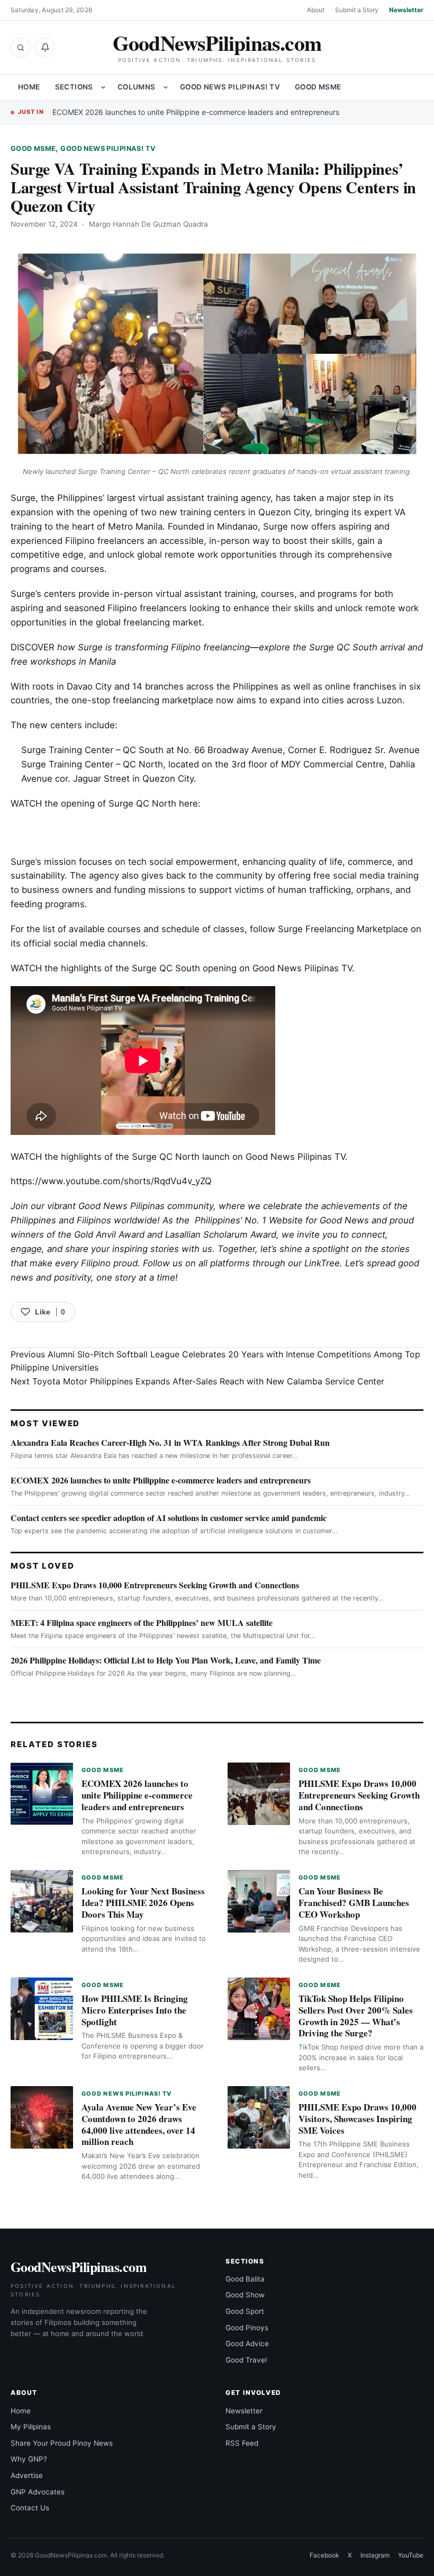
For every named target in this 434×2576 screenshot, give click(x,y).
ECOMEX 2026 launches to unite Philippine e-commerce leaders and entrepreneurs (196, 112)
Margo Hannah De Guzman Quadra (148, 224)
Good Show (245, 2295)
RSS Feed (242, 2443)
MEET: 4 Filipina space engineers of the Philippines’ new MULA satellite (142, 1622)
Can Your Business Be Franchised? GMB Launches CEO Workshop (354, 1903)
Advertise (27, 2475)
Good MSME (318, 87)
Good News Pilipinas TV (302, 968)
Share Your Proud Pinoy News (62, 2443)
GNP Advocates (38, 2492)
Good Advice (247, 2344)
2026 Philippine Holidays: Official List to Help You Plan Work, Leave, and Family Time (166, 1660)
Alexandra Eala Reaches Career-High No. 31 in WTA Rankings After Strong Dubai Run (170, 1442)
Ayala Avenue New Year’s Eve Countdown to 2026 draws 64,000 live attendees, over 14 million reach (139, 2124)
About (316, 10)
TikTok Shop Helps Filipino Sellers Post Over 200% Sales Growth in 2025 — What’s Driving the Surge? (356, 2016)
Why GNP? (29, 2459)
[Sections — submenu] (103, 87)
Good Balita (245, 2279)
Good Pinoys (247, 2328)
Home (29, 87)
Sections (74, 87)
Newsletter (406, 10)
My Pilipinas (31, 2427)
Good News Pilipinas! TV (230, 87)
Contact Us (30, 2508)
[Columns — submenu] (166, 87)
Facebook (324, 2555)
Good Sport (245, 2311)
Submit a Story (357, 10)
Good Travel (246, 2360)
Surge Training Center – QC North (92, 764)
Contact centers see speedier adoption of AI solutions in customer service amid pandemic (169, 1518)
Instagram (375, 2555)
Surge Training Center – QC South (92, 750)
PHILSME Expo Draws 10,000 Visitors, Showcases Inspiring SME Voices (358, 2119)
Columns (137, 87)
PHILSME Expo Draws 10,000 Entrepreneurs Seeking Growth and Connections (155, 1585)
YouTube (411, 2555)
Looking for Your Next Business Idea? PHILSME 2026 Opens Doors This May (143, 1903)
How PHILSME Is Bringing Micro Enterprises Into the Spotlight (135, 2010)
